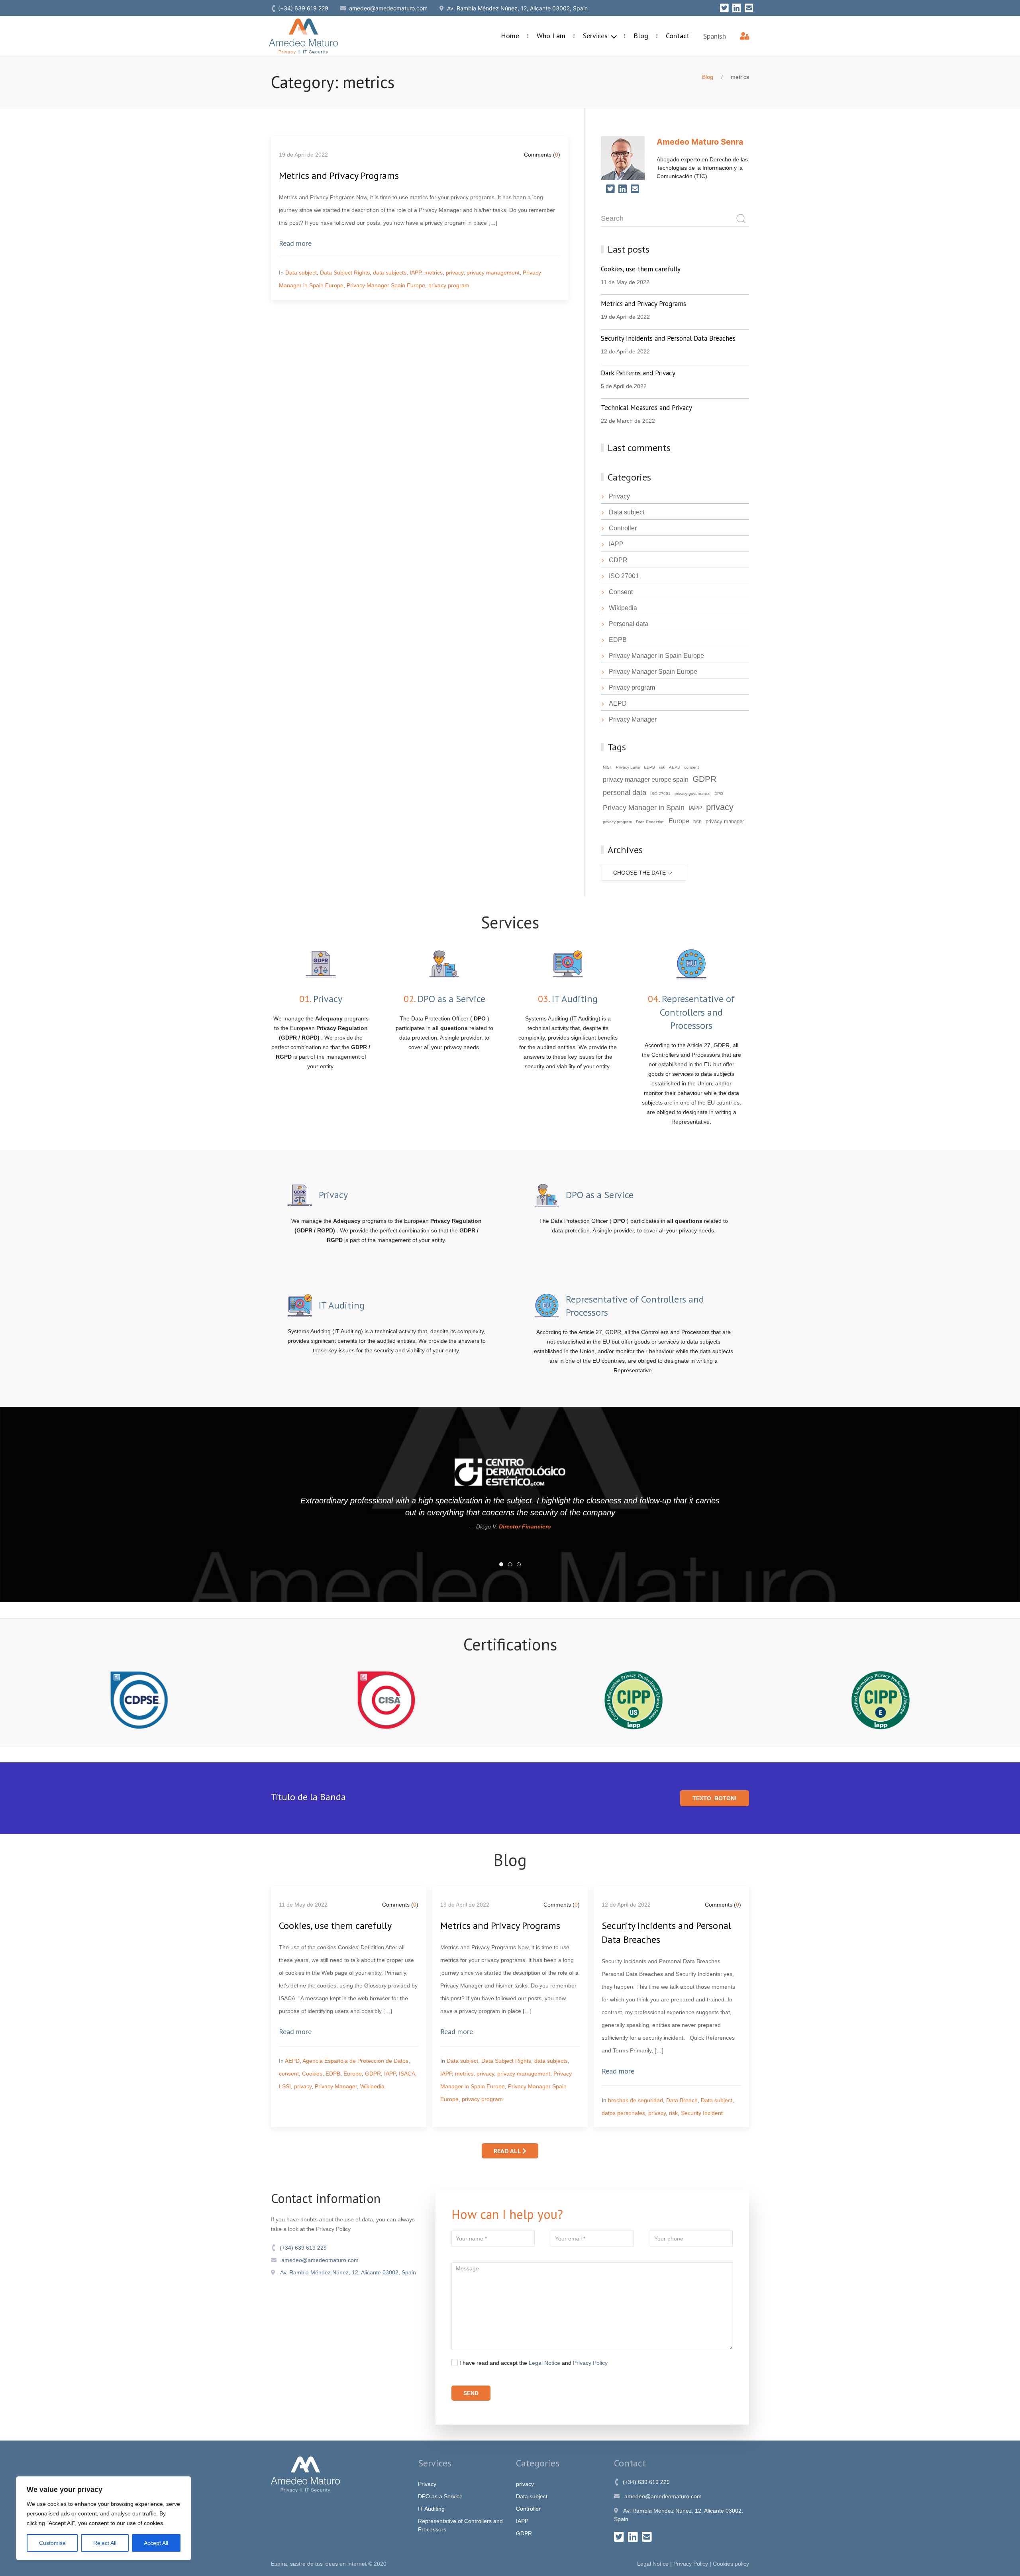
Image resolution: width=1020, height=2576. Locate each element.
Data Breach (682, 2100)
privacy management (493, 273)
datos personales (623, 2113)
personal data (625, 793)
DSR (697, 822)
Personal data (629, 624)
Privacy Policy (590, 2363)
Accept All (156, 2543)
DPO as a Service (440, 2496)
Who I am (551, 36)
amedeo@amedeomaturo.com (318, 2260)
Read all (508, 2151)
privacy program (449, 285)
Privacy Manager (633, 719)
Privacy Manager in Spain (644, 808)
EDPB (618, 640)
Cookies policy (731, 2564)
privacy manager (725, 822)
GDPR (618, 560)
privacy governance (692, 794)
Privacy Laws (628, 767)
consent (691, 767)
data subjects (390, 273)
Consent (621, 592)
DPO (719, 794)
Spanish (715, 36)
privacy (455, 273)
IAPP (415, 273)
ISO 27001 (624, 576)
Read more (295, 243)
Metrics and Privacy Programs (339, 176)
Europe (679, 821)
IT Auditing (431, 2509)
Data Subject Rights (345, 273)
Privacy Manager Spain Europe (386, 285)
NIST (607, 767)
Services (596, 36)
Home (510, 36)
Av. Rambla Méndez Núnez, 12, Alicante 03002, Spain (346, 2272)
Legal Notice (544, 2363)
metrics (433, 273)
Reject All (105, 2543)
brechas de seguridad (636, 2100)
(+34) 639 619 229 (302, 2248)
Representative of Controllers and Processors (460, 2525)
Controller (623, 528)
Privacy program (632, 688)
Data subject (301, 273)
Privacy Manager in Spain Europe (656, 656)
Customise (52, 2543)
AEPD (618, 703)
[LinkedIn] (737, 8)
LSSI (285, 2086)
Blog (641, 36)
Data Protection (650, 822)
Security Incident (702, 2113)
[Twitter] (724, 8)
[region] (104, 2518)
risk (662, 767)
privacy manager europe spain (646, 779)
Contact (678, 36)
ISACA (407, 2074)
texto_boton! (715, 1798)
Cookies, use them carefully (335, 1926)
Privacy (619, 496)
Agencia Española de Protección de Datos (355, 2061)
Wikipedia (623, 608)
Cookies (312, 2074)
